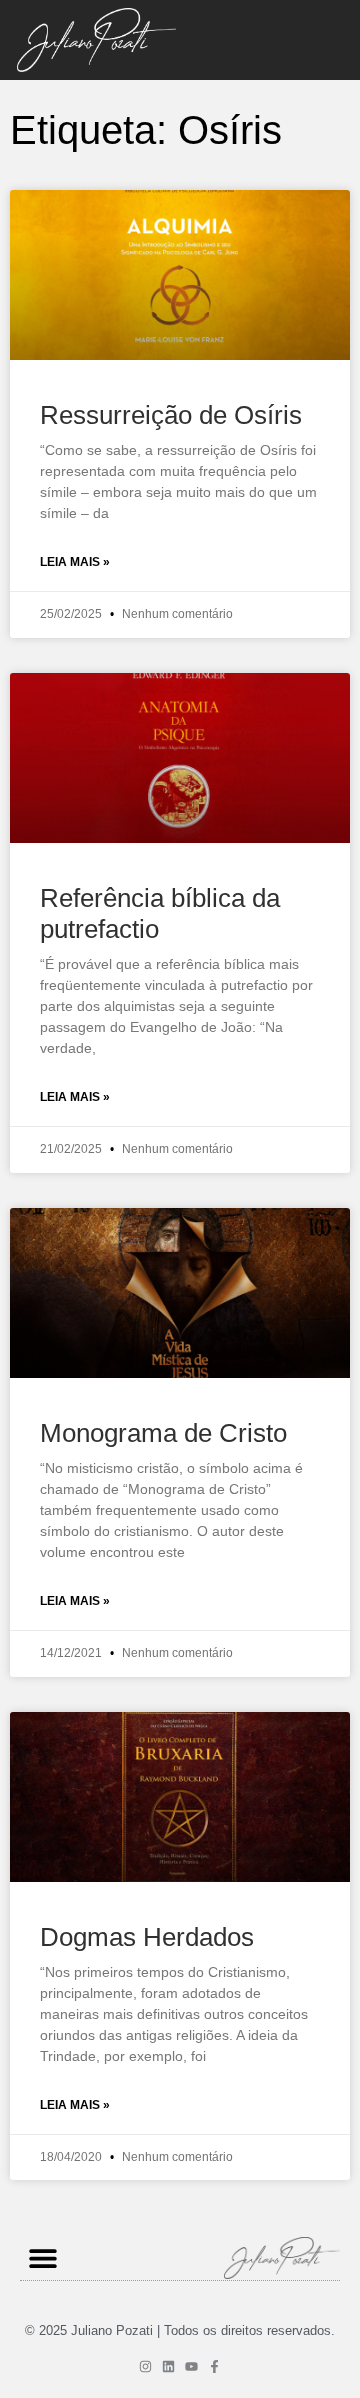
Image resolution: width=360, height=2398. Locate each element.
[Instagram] (145, 2366)
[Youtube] (191, 2366)
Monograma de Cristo (163, 1433)
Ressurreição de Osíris (171, 415)
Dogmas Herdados (147, 1937)
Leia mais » (75, 562)
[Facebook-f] (214, 2366)
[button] (42, 2257)
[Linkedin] (168, 2366)
